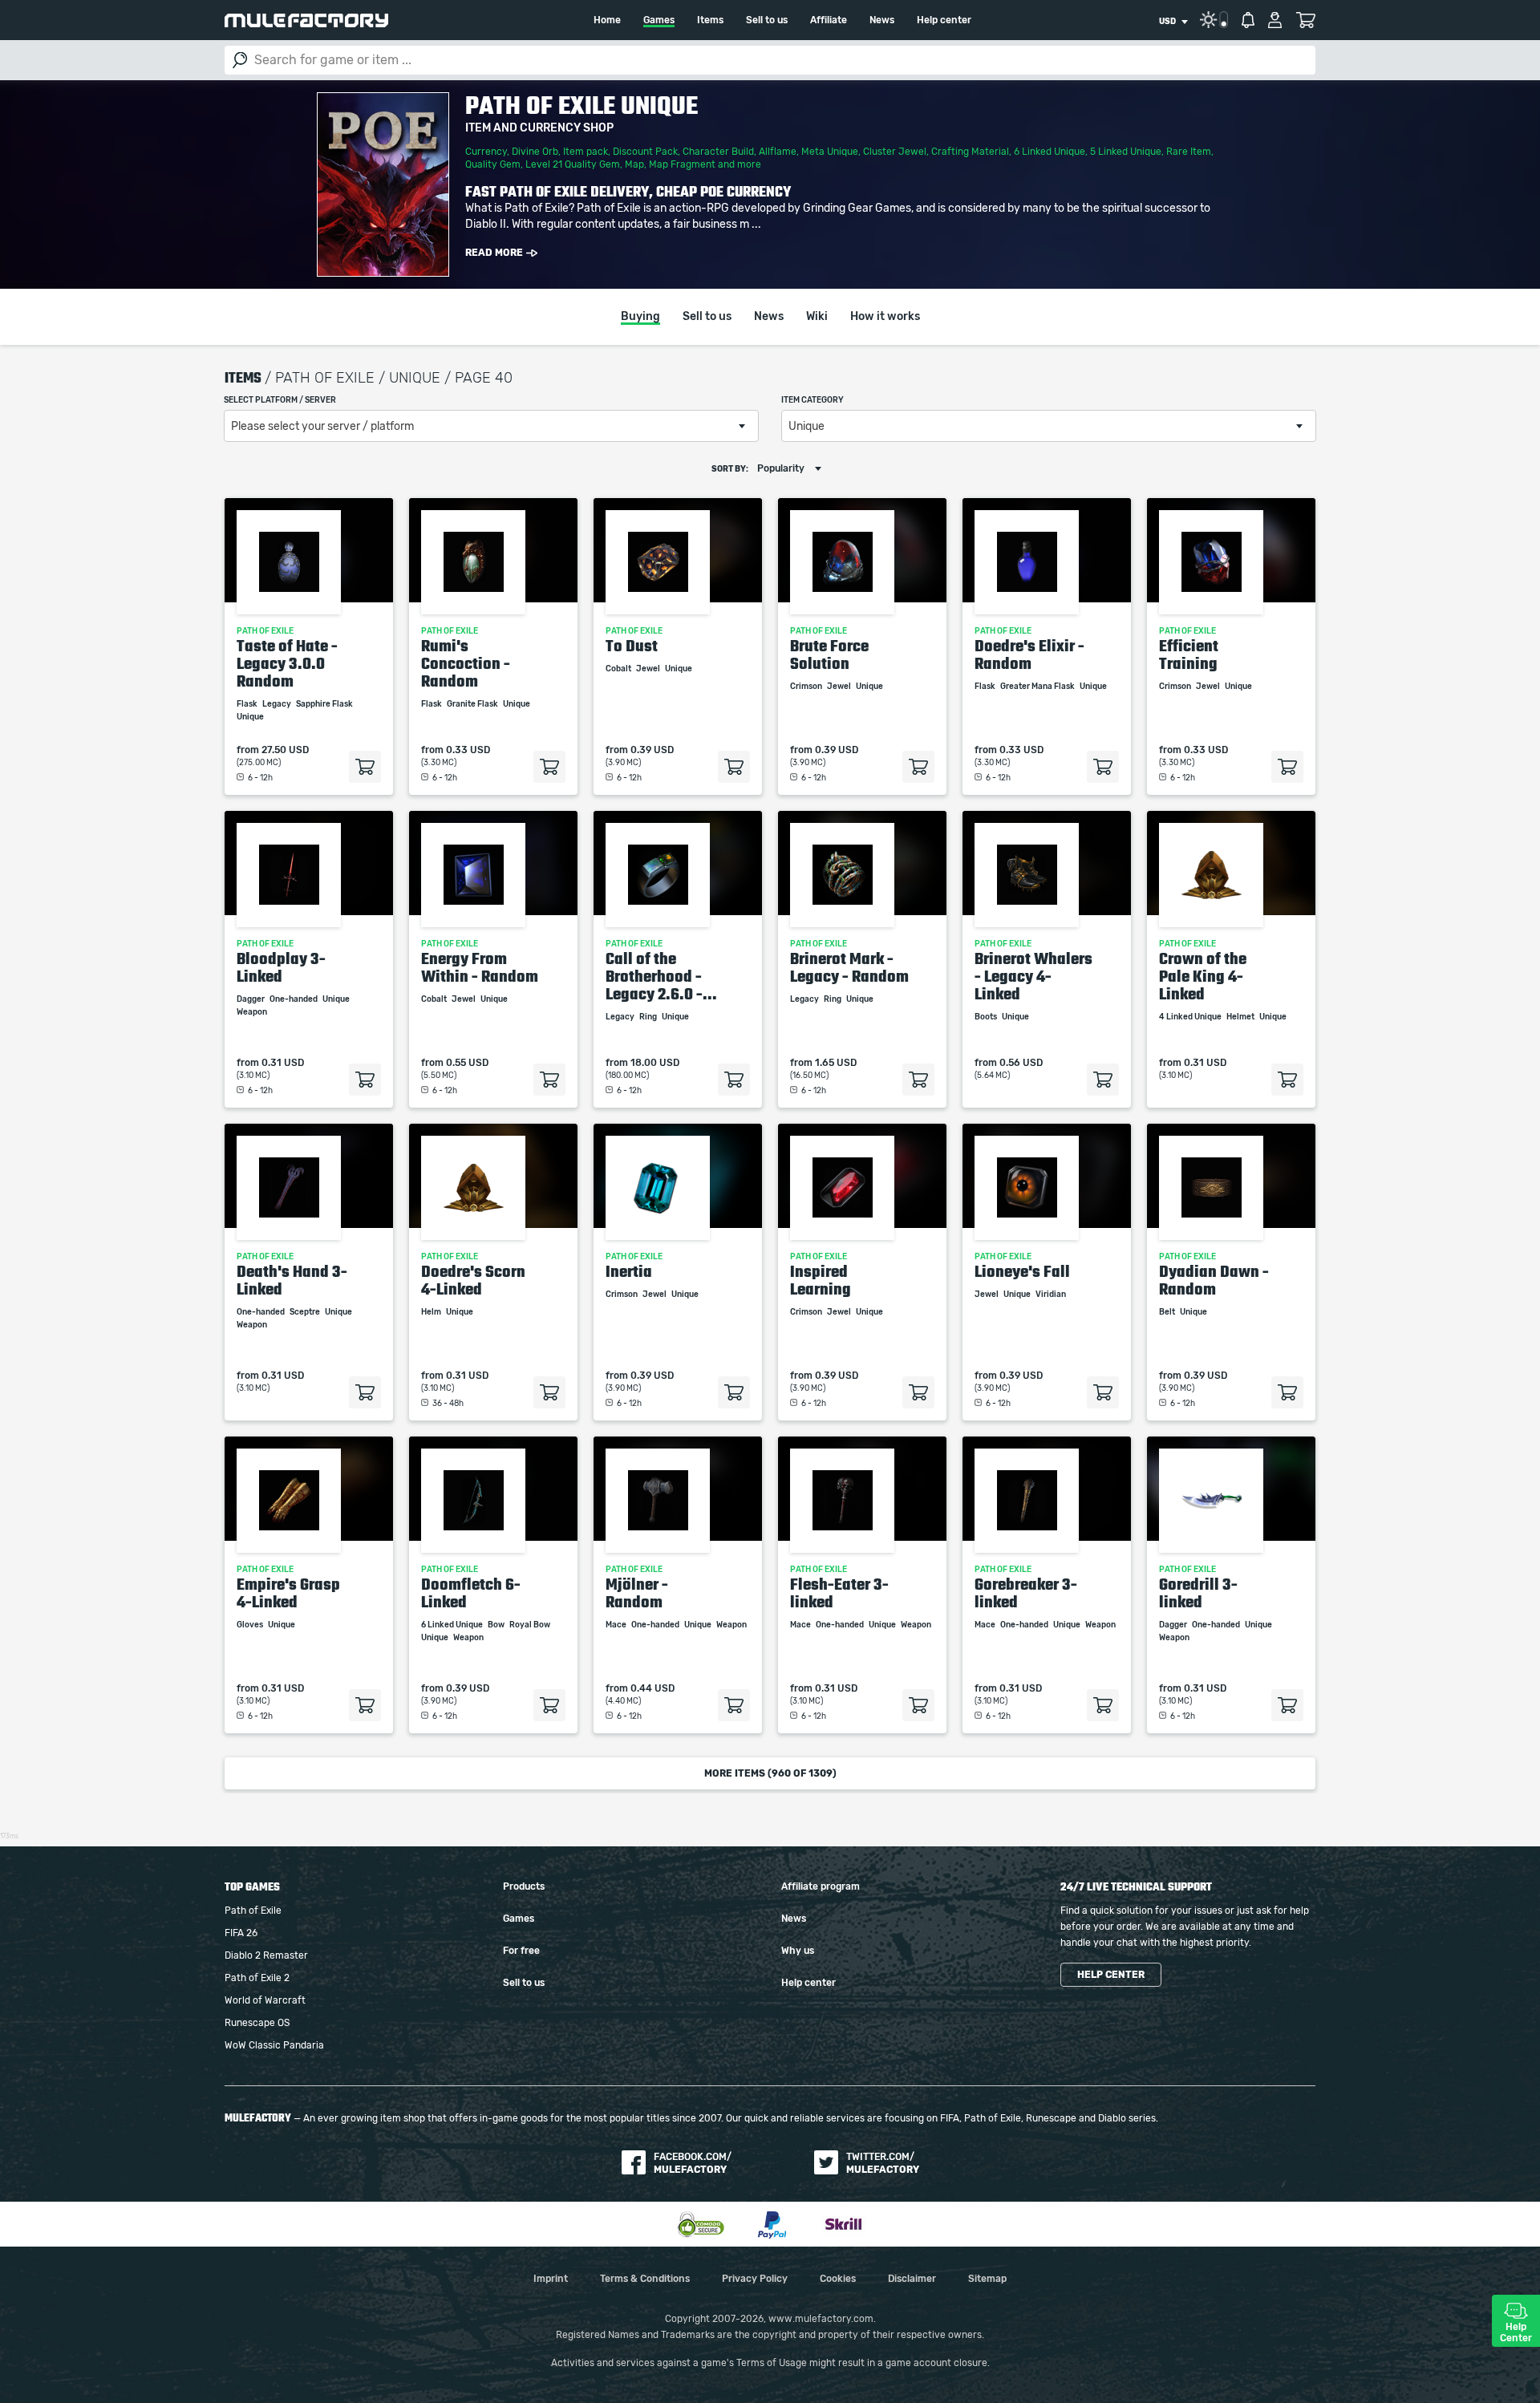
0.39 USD (652, 750)
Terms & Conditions (645, 2279)
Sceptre (306, 1312)
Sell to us (767, 20)
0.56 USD (1021, 1063)
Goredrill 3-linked (1198, 1593)
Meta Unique (830, 152)
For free (521, 1951)
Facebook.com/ (693, 2163)
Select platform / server (280, 400)
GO (240, 60)
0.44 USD (652, 1688)
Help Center (1516, 2332)
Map (634, 164)
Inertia (629, 1271)
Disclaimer (912, 2279)
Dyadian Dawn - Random (1214, 1280)
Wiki (817, 317)
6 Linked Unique (1050, 152)
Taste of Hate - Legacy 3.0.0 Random (287, 663)
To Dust (632, 646)
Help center (944, 20)
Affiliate (829, 20)
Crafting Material (970, 152)
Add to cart (365, 767)
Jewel (649, 669)
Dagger (251, 999)
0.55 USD (467, 1063)
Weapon (253, 1012)
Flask (248, 704)
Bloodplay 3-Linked (281, 967)
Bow (497, 1625)
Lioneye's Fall (1022, 1271)
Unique (251, 717)
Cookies (838, 2279)
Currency (486, 152)
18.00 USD (655, 1063)
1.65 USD (836, 1063)
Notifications (1248, 20)
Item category (813, 400)
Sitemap (987, 2279)
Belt (1168, 1312)
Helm (432, 1312)
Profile (1275, 20)
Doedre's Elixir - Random (1029, 654)
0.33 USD (468, 750)
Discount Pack (645, 152)
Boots (987, 1017)
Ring (649, 1017)
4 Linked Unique (1191, 1017)
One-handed (294, 999)
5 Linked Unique (1126, 152)
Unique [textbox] (806, 427)
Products (524, 1886)
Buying (640, 317)
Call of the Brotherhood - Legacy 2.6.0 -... (661, 976)
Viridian (1052, 1295)
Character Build (718, 152)
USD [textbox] (1167, 22)
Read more (494, 253)
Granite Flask (473, 704)
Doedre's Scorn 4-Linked (473, 1280)
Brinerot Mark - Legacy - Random (849, 967)
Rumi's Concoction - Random (466, 663)
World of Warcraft (265, 2000)
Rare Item (1189, 152)
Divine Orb (535, 152)
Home (607, 20)
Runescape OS (257, 2023)
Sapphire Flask (325, 704)
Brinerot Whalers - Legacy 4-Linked (1033, 976)
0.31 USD (283, 1063)
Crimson (807, 687)
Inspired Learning (821, 1280)
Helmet (1241, 1017)
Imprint (551, 2279)
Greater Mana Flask (1038, 687)
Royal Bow (531, 1625)
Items (710, 20)
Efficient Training (1189, 654)
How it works (885, 317)
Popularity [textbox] (781, 468)
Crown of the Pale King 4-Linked (1203, 976)
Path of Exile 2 (257, 1978)
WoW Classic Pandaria (274, 2045)
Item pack (586, 152)
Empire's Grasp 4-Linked (288, 1593)
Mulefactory (306, 20)
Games (659, 20)
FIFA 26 (241, 1933)
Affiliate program (821, 1886)
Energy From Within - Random (480, 967)
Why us (798, 1951)
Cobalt (619, 669)
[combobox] (1173, 22)
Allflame (778, 152)
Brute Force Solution (829, 654)
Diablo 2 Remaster (266, 1955)
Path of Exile (253, 1911)
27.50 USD (285, 750)
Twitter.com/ (883, 2163)
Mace (617, 1625)
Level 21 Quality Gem (573, 164)
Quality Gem (493, 164)
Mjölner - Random (637, 1593)
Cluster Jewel (895, 152)
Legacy (278, 704)
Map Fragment (682, 164)
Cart (1305, 20)
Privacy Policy (755, 2279)
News (882, 20)
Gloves (251, 1625)
